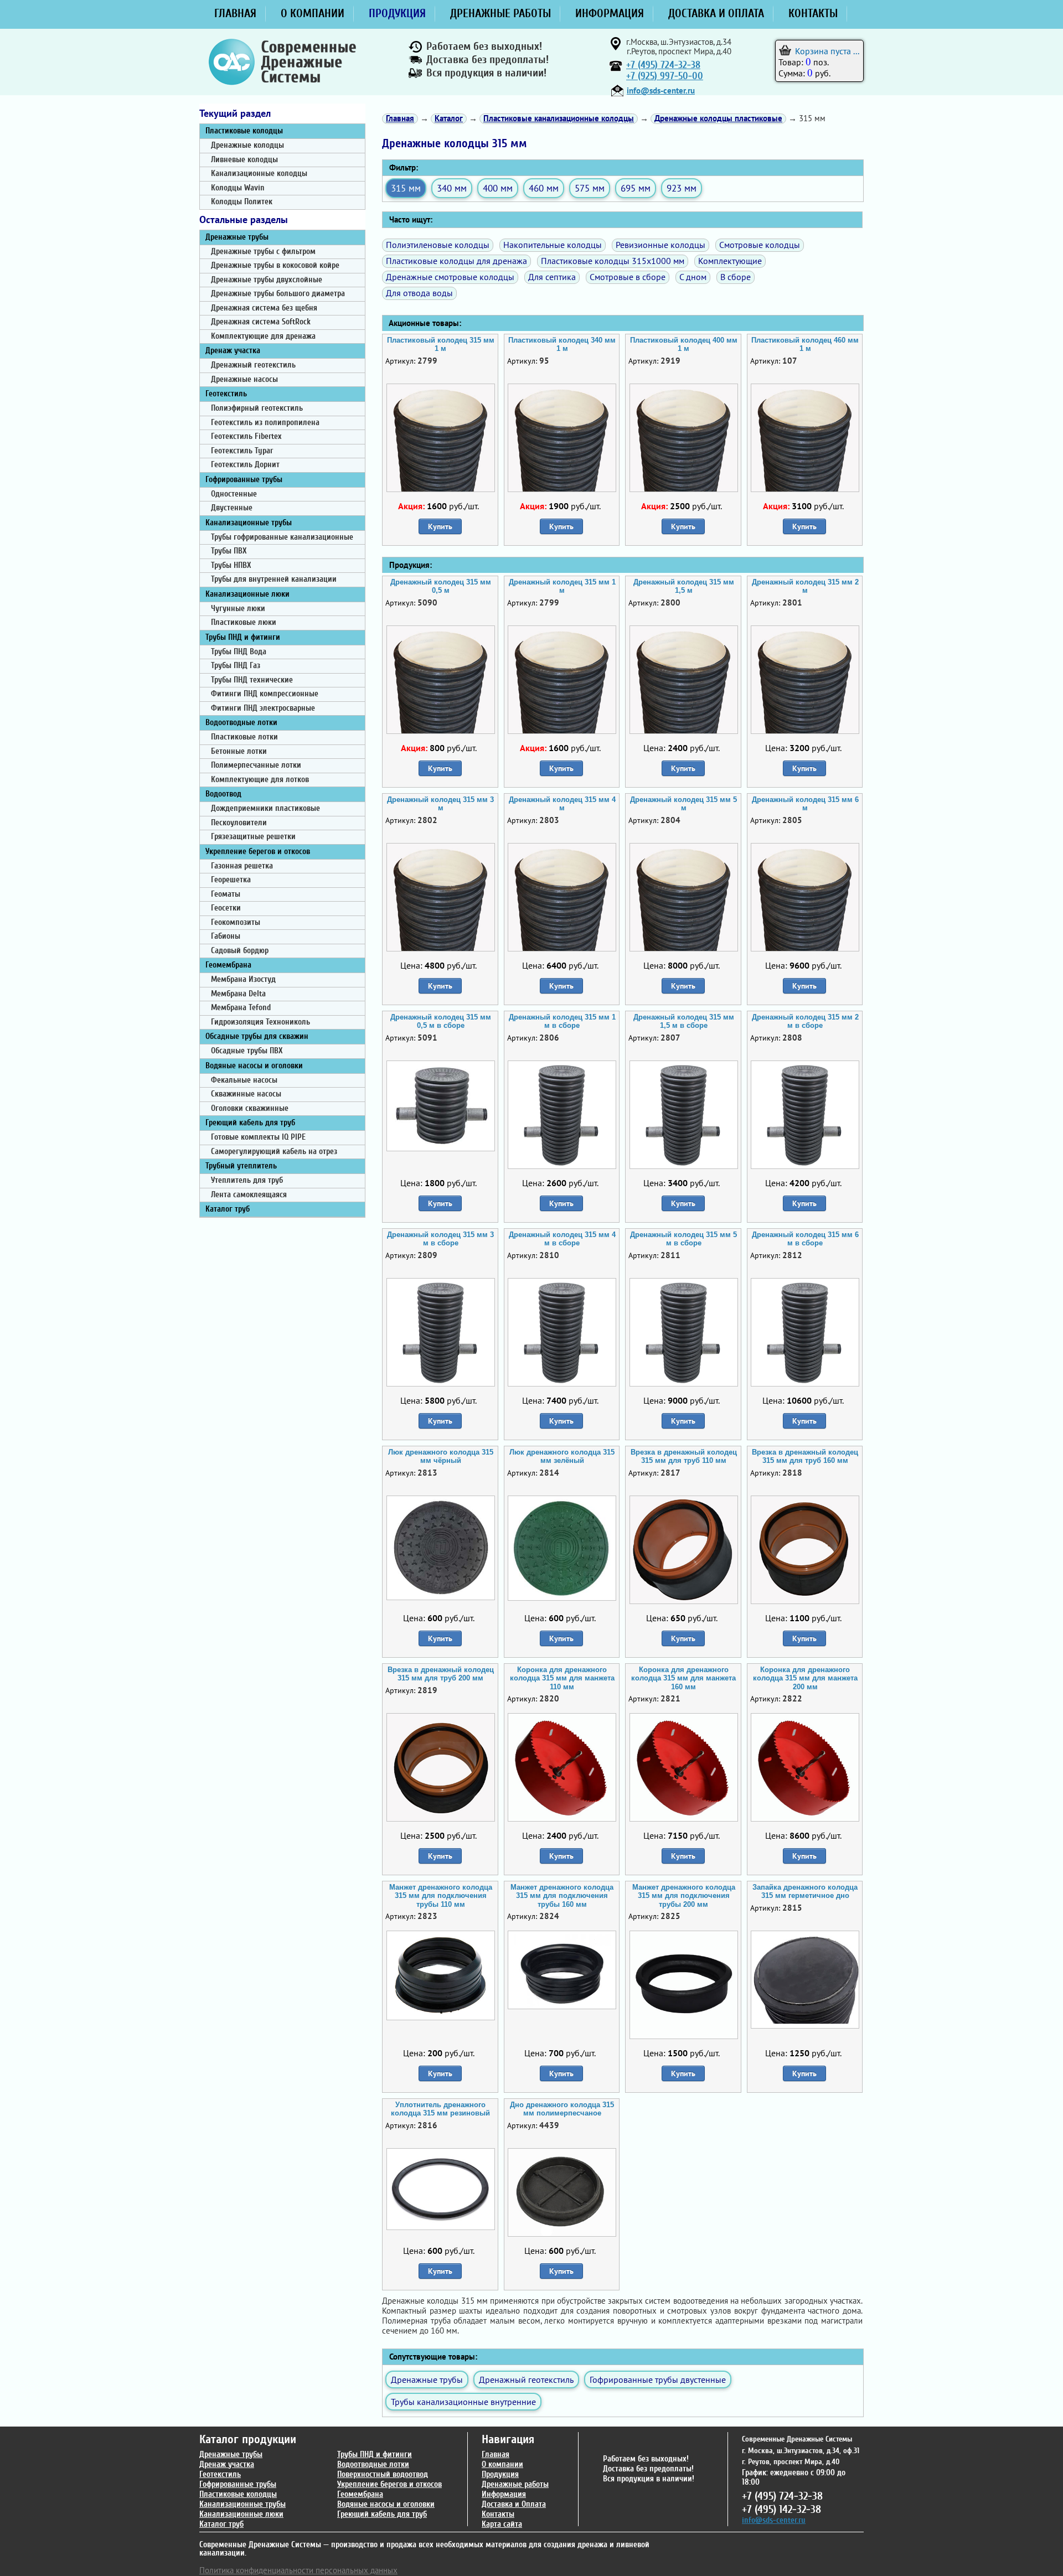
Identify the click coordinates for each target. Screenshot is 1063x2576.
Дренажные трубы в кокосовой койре (275, 265)
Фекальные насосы (244, 1080)
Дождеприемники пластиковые (265, 808)
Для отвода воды (419, 293)
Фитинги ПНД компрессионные (265, 694)
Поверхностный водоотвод (383, 2474)
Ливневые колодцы (244, 160)
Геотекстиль (226, 394)
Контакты (498, 2514)
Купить (440, 526)
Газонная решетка (242, 866)
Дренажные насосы (244, 379)
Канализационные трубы (249, 523)
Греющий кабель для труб (250, 1123)
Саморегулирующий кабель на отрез (274, 1152)
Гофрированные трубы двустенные (658, 2380)
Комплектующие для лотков (260, 780)
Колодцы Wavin (238, 188)
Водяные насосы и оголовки (254, 1066)
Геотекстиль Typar (242, 451)
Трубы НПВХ (231, 565)
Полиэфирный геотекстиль (257, 408)
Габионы (226, 936)
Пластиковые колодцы (244, 131)
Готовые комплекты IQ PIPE (258, 1137)
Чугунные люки (238, 609)
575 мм (590, 188)
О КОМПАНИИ (313, 13)
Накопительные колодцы (553, 245)
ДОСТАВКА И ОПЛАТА (716, 13)
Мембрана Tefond (241, 1008)
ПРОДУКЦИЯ (397, 13)
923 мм (682, 188)
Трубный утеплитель (241, 1166)
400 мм (498, 188)
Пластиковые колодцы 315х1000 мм (613, 261)
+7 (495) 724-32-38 (663, 65)
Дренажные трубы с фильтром (263, 252)
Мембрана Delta (238, 994)
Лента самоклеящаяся (249, 1195)
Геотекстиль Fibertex (246, 436)
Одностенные (234, 494)
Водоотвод (223, 794)
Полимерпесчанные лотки (256, 765)
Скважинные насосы (246, 1094)
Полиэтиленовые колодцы (438, 245)
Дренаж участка (233, 351)
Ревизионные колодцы (660, 245)
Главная (496, 2455)
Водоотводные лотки (241, 723)
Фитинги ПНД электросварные (263, 708)
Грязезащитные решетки (253, 837)
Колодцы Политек (242, 202)
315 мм (406, 188)
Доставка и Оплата (514, 2504)
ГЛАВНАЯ (235, 13)
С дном (693, 277)
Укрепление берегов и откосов (258, 852)
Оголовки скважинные (250, 1108)
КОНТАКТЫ (813, 13)
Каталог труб (228, 1209)
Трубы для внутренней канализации (274, 579)
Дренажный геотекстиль (253, 365)
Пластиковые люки (244, 622)
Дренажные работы (515, 2484)
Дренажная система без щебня (264, 308)
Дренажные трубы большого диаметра (278, 294)
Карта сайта (502, 2524)
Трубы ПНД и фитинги (243, 637)
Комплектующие (730, 261)
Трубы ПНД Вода (239, 652)
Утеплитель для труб (247, 1180)
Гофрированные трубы (244, 480)
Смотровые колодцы (760, 245)
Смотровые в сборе (628, 277)
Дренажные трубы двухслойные (267, 280)
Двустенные (232, 508)
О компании (502, 2464)
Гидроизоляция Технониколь (260, 1022)
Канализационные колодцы (259, 174)
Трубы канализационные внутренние (463, 2402)
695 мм (636, 188)
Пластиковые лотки (244, 737)
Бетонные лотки (239, 751)
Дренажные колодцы (247, 145)
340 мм (452, 188)
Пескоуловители (239, 823)
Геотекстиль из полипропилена (265, 423)
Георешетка (231, 880)
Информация (504, 2494)
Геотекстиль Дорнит (245, 465)
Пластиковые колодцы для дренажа (456, 261)
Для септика (552, 277)
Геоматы (226, 894)
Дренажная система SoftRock (261, 322)
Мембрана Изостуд (243, 979)
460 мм (544, 188)
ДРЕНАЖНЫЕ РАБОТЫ (500, 13)
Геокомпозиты (236, 922)
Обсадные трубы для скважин (257, 1036)
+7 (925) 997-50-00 (665, 76)
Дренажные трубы (237, 237)
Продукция (500, 2474)
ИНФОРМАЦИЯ (610, 13)
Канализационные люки (247, 594)
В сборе (736, 277)
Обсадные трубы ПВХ (247, 1051)
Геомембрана (228, 965)
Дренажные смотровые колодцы (450, 277)
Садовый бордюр (240, 951)
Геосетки (226, 908)
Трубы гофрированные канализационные (282, 537)
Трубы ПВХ (229, 551)
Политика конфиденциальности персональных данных (298, 2570)
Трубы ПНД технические (252, 680)
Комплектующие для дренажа (263, 336)
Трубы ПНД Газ (236, 666)
